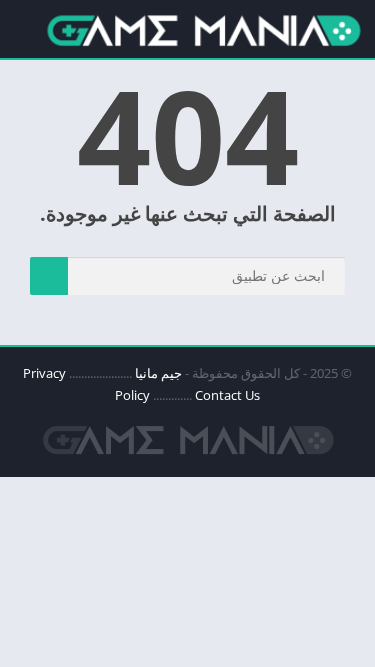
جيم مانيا (158, 373)
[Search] (49, 276)
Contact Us (227, 395)
